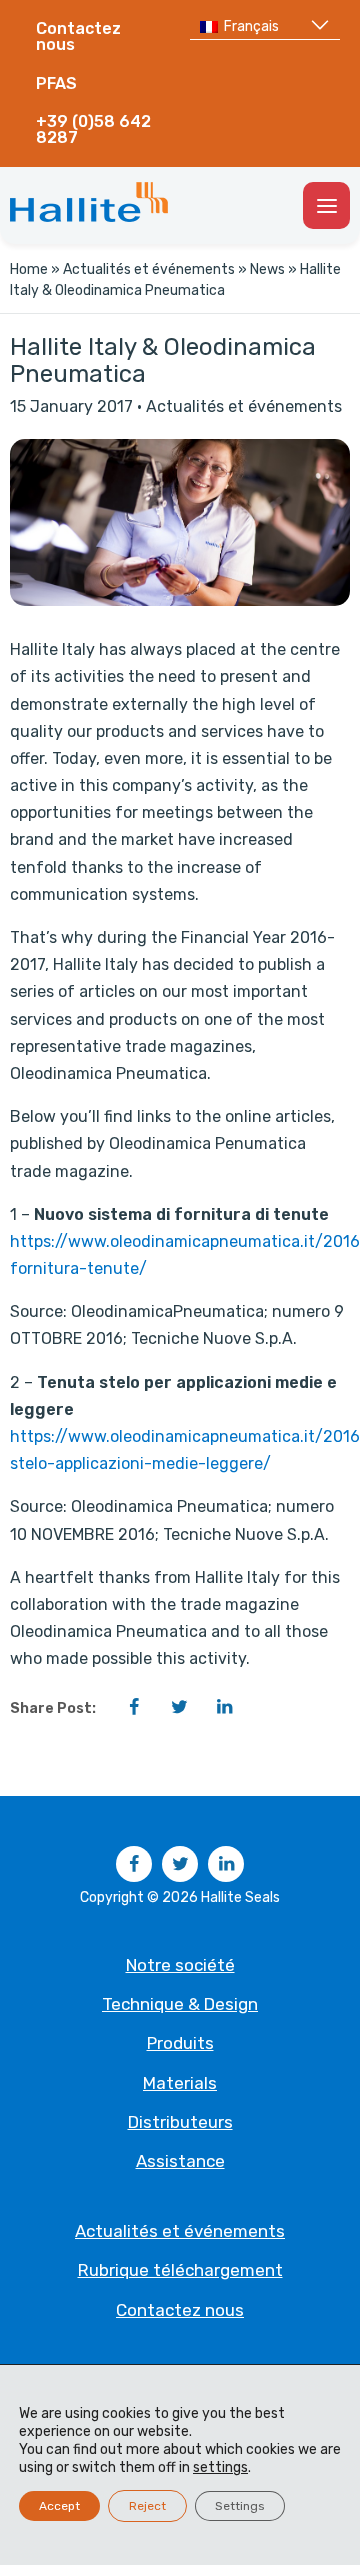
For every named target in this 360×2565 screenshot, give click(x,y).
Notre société (180, 1965)
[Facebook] (134, 1707)
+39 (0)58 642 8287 (93, 129)
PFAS (56, 83)
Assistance (180, 2161)
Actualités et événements (149, 269)
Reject (147, 2506)
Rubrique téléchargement (180, 2270)
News (267, 269)
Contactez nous (78, 36)
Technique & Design (180, 2004)
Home (29, 269)
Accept (59, 2506)
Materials (180, 2083)
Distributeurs (180, 2122)
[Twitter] (179, 1707)
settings (220, 2467)
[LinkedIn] (224, 1707)
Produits (180, 2043)
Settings (240, 2506)
